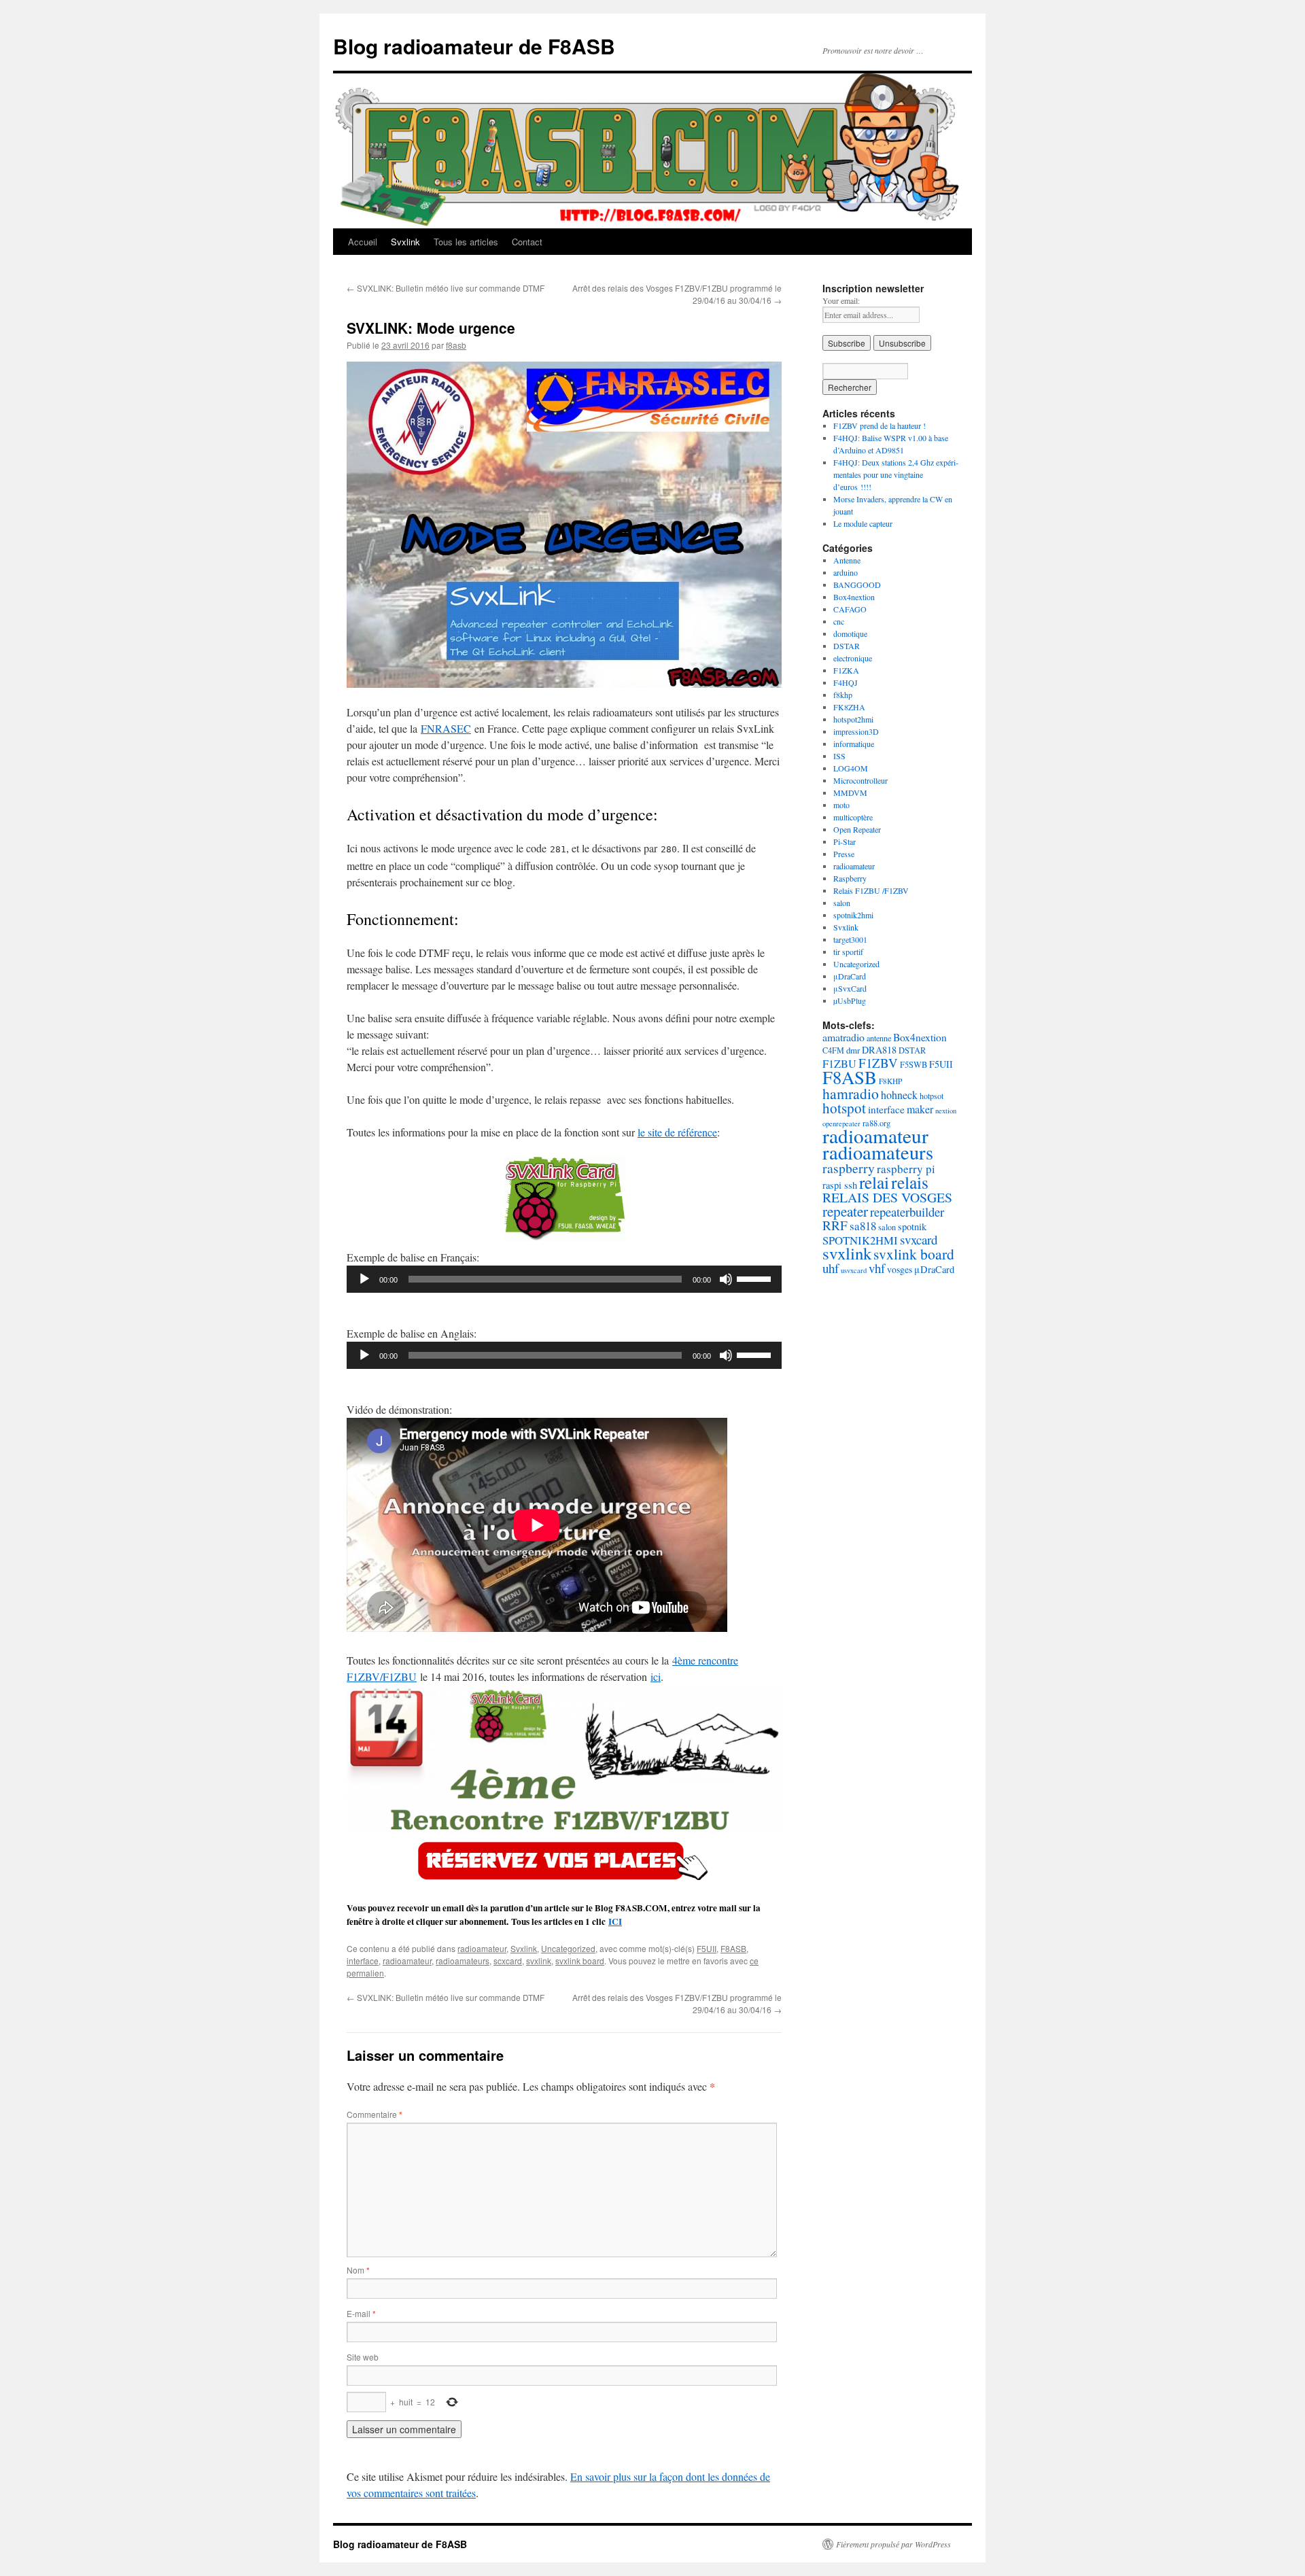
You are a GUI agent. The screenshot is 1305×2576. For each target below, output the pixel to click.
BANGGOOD (857, 585)
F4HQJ (846, 682)
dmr (853, 1050)
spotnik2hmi (853, 915)
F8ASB (733, 1948)
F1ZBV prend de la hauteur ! (880, 425)
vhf (877, 1268)
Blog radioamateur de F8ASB (474, 46)
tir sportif (848, 952)
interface (363, 1961)
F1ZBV (878, 1063)
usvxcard (854, 1270)
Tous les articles (466, 242)
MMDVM (850, 793)
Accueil (363, 242)
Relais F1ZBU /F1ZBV (871, 890)
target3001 (850, 939)
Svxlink (405, 242)
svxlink (539, 1961)
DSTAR (847, 646)
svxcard (919, 1239)
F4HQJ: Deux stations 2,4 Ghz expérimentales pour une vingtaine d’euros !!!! (896, 474)
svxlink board (580, 1961)
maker (920, 1109)
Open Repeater (857, 829)
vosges (900, 1269)
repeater (845, 1211)
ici (656, 1676)
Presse (844, 854)
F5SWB (913, 1065)
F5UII (707, 1948)
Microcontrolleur (860, 780)
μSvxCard (850, 988)
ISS (839, 756)
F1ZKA (846, 670)
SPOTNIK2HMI (860, 1240)
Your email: (841, 300)
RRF (835, 1225)
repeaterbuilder (907, 1212)
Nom (358, 2270)
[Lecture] (364, 1279)
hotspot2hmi (853, 719)
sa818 (863, 1226)
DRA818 (879, 1050)
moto (841, 805)
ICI (615, 1921)
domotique (850, 633)
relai (874, 1182)
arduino (846, 572)
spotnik (912, 1226)
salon (842, 903)
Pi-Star (845, 841)
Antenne (847, 560)
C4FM (833, 1050)
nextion (946, 1111)
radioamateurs (463, 1961)
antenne (879, 1038)
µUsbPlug (850, 1000)
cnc (839, 621)
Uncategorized (568, 1948)
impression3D (856, 731)
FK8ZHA (849, 707)
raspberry (849, 1168)
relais (910, 1182)
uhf (831, 1268)
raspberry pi (906, 1169)
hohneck (899, 1095)
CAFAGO (850, 609)
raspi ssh (840, 1185)
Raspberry (850, 878)
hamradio (851, 1093)
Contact (527, 242)
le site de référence (677, 1132)
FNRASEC (446, 728)
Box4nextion (854, 597)
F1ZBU (839, 1064)
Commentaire (375, 2114)
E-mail (361, 2313)
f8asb (456, 345)
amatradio (843, 1037)
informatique (854, 744)
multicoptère (853, 817)
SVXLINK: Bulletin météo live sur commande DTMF (446, 288)
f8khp (843, 695)
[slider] (756, 1278)
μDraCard (850, 976)
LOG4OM (851, 768)
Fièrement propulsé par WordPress (893, 2544)
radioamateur (482, 1948)
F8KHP (890, 1081)
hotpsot (932, 1096)
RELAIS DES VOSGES (887, 1197)
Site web (363, 2357)
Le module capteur (863, 523)
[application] (564, 1279)
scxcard (508, 1961)
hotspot (844, 1108)
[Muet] (726, 1279)
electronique (853, 658)
